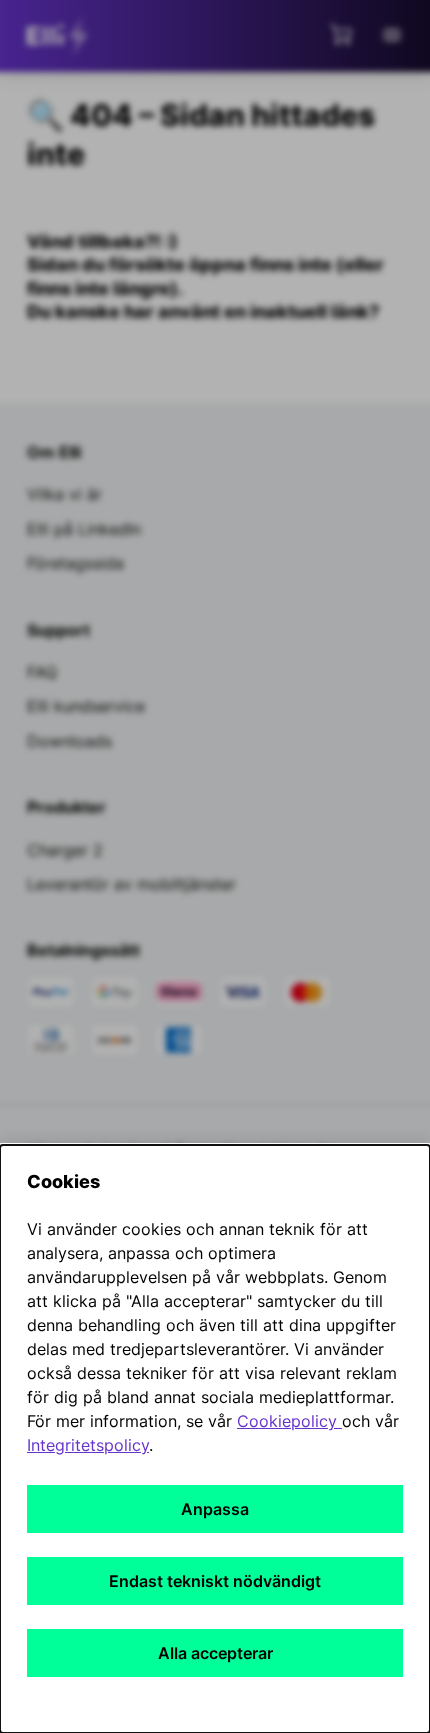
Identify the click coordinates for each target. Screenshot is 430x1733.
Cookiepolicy (289, 1421)
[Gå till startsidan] (61, 36)
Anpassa (215, 1509)
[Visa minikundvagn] (341, 34)
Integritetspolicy (88, 1445)
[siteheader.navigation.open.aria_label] (392, 35)
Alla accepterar (215, 1653)
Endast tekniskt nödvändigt (215, 1581)
